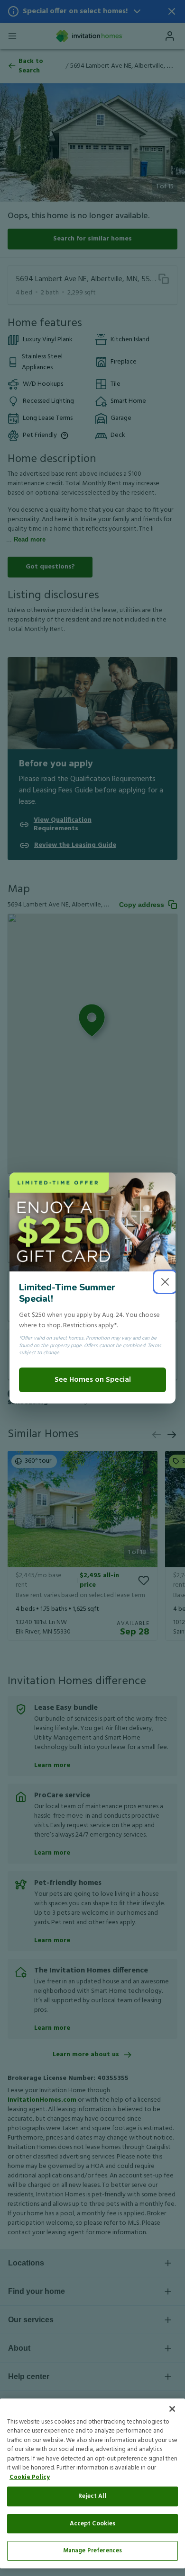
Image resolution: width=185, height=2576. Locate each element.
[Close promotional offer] (165, 1282)
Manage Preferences (92, 2551)
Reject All (92, 2496)
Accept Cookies (93, 2524)
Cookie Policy (30, 2477)
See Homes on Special (93, 1380)
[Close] (172, 2409)
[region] (92, 2483)
